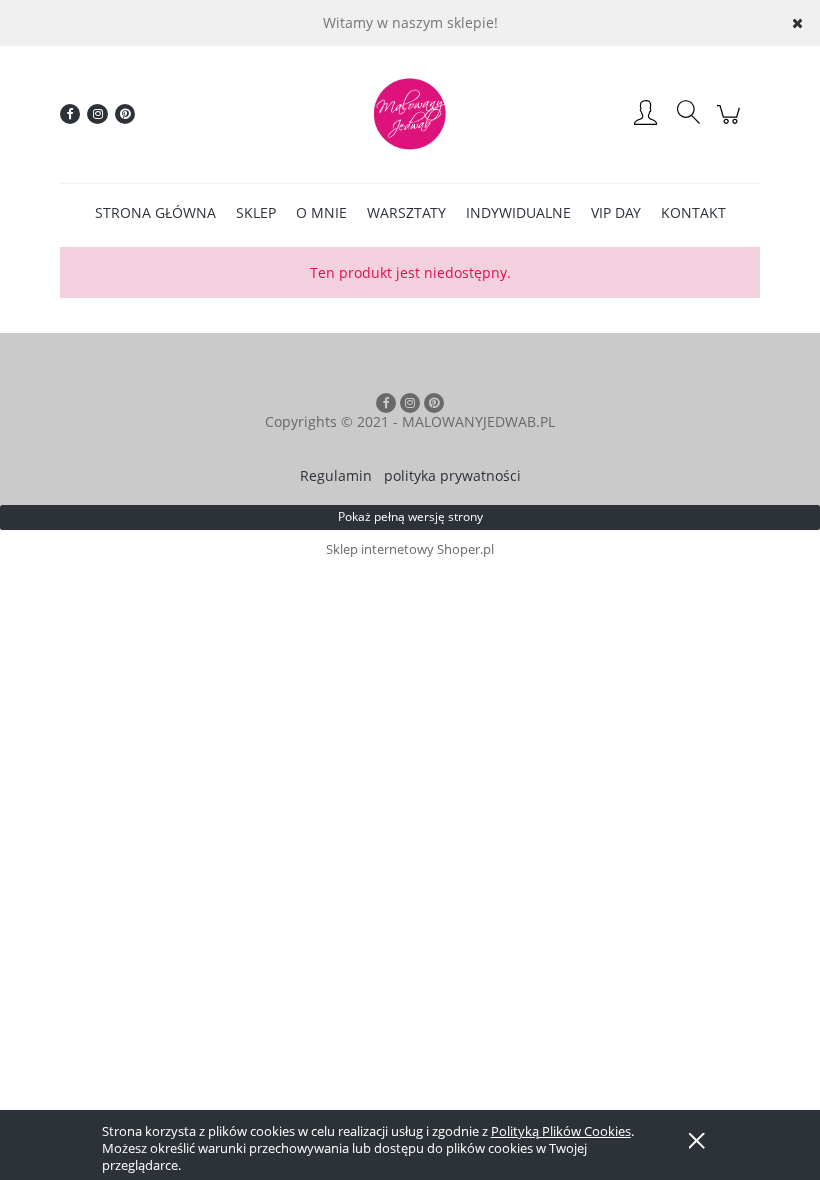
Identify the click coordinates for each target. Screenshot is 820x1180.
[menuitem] (155, 212)
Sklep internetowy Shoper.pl (410, 549)
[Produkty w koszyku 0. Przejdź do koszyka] (731, 124)
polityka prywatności (452, 475)
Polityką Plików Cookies (561, 1131)
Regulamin (336, 475)
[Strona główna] (410, 114)
